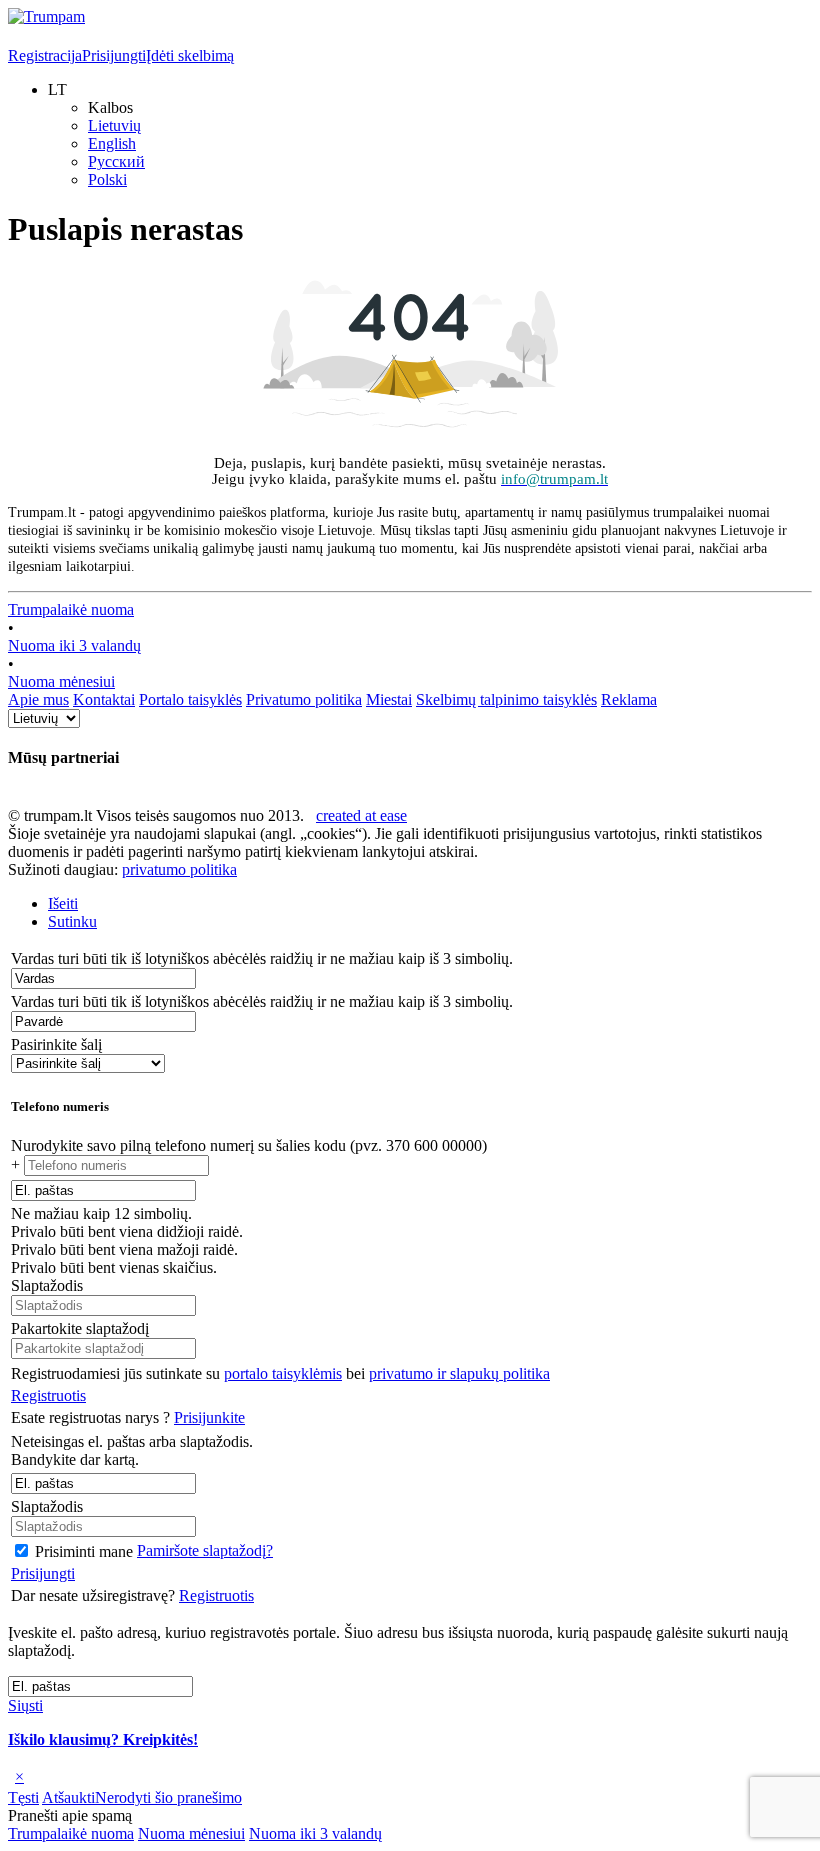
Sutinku (72, 921)
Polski (107, 179)
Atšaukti (68, 1797)
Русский (116, 161)
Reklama (629, 699)
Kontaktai (104, 699)
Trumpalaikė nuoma (71, 609)
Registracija (45, 55)
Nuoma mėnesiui (61, 681)
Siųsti (25, 1705)
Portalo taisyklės (190, 699)
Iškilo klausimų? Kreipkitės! (103, 1739)
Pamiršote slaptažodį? (205, 1550)
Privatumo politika (304, 699)
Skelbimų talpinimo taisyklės (506, 699)
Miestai (389, 699)
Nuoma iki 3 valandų (74, 645)
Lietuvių (114, 125)
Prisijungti (114, 55)
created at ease (361, 815)
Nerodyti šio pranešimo (168, 1797)
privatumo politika (179, 869)
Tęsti (23, 1797)
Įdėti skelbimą (190, 55)
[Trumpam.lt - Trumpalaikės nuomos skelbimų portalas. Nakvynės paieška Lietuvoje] (46, 16)
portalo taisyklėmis (283, 1373)
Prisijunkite (209, 1417)
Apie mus (38, 699)
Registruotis (48, 1395)
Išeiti (63, 903)
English (112, 143)
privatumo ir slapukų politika (459, 1373)
